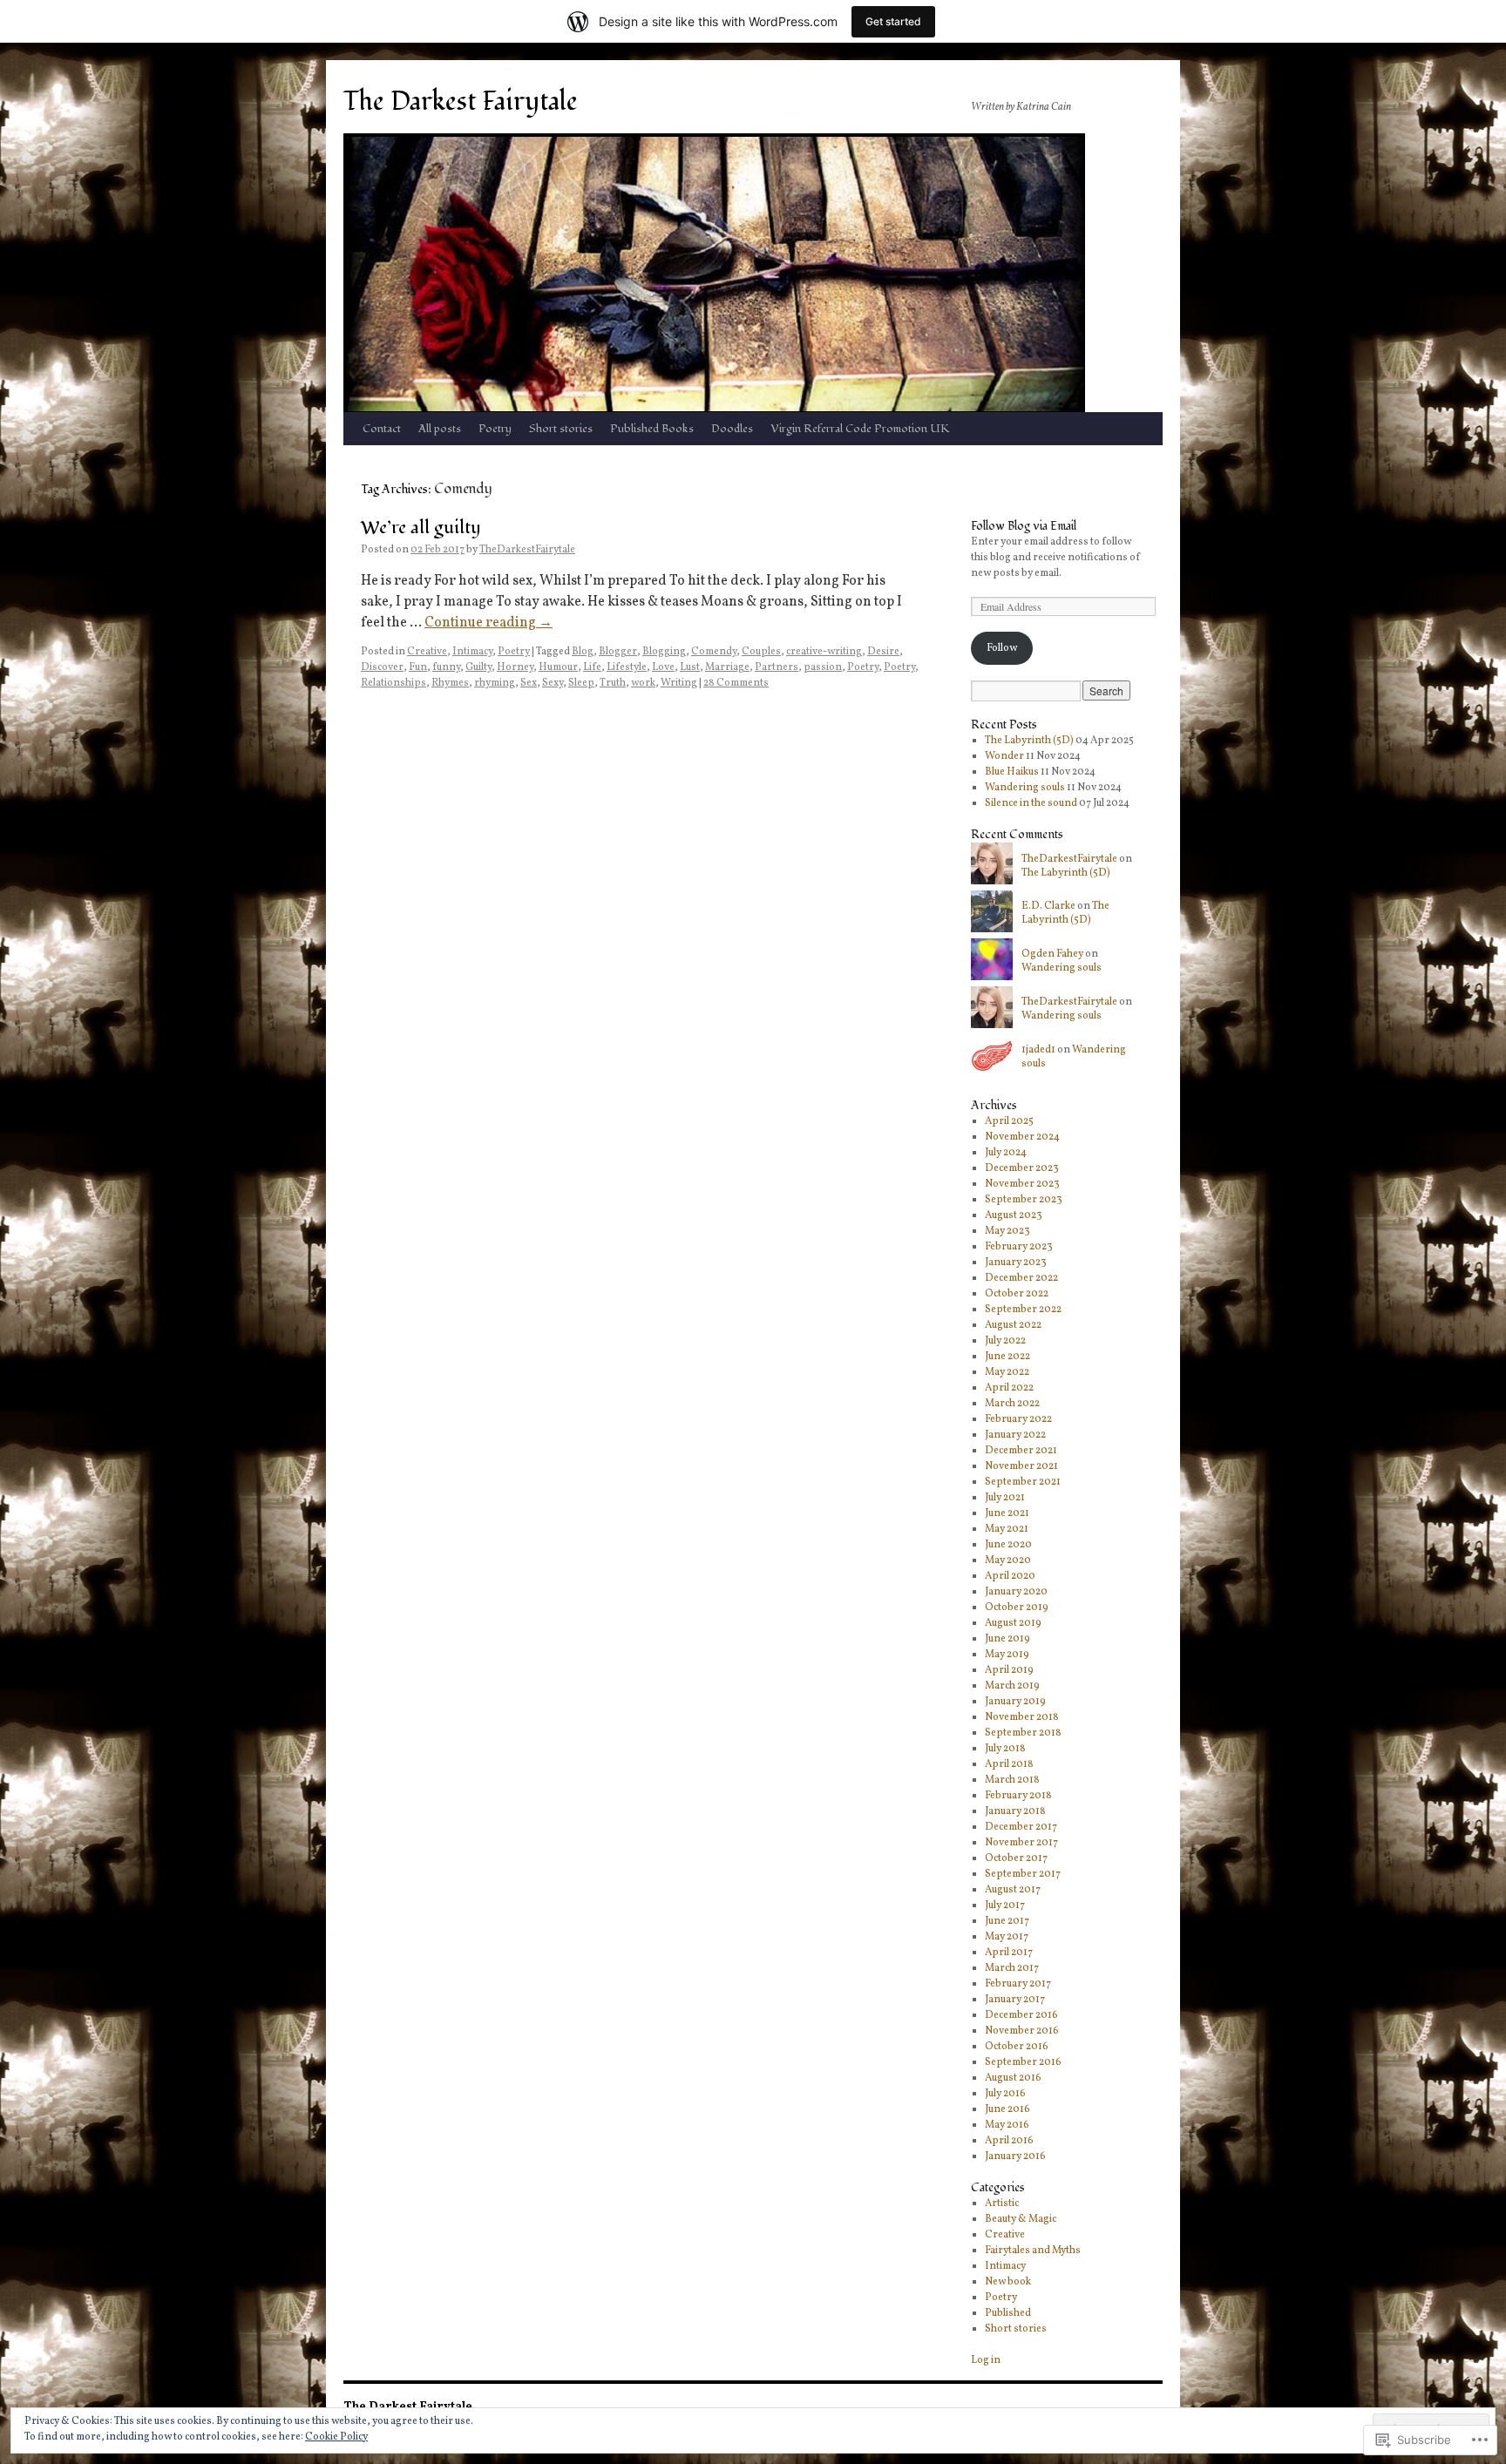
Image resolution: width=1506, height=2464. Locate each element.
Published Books (652, 429)
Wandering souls (1025, 788)
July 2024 (1006, 1153)
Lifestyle (627, 667)
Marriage (727, 667)
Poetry (495, 429)
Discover (382, 667)
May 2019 (1007, 1655)
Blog (583, 652)
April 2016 (1009, 2141)
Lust (690, 667)
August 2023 (1014, 1215)
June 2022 (1007, 1357)
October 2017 (1016, 1858)
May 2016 (1007, 2125)
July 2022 (1005, 1341)
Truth (613, 683)
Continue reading (488, 623)
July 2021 (1005, 1498)
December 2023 (1022, 1168)
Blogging (664, 652)
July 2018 (1005, 1749)
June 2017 (1007, 1921)
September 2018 (1023, 1733)
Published (1008, 2313)
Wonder (1004, 756)
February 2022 (1018, 1419)
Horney (515, 667)
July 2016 (1005, 2094)
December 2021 (1021, 1451)
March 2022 (1012, 1404)
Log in (986, 2360)
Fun (418, 667)
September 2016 (1023, 2062)
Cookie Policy (336, 2437)
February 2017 (1018, 1984)
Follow (1002, 648)
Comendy (714, 652)
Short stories (561, 429)
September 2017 (1023, 1874)
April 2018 (1009, 1764)
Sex (529, 683)
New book (1008, 2282)
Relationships (393, 683)
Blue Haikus (1012, 772)
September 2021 (1023, 1482)
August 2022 (1013, 1325)
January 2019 (1015, 1702)
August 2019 (1013, 1623)
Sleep (581, 683)
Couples (761, 652)
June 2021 (1007, 1513)
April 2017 (1009, 1953)
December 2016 (1021, 2015)
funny (446, 667)
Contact (382, 429)
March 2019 (1012, 1686)
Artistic (1002, 2203)
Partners (777, 667)
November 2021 (1021, 1466)
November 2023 (1022, 1184)
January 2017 (1015, 2000)
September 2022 (1023, 1310)
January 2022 (1015, 1435)
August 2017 (1013, 1890)
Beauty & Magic (1021, 2219)
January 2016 (1015, 2156)
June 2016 (1007, 2109)
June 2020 (1008, 1545)
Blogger (618, 652)
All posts (440, 429)
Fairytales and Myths (1033, 2251)
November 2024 (1022, 1137)
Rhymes (450, 683)
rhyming (495, 683)
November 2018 (1022, 1717)
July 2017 (1005, 1906)
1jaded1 (1038, 1050)
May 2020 (1008, 1560)
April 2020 (1010, 1576)
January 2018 (1015, 1811)
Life (592, 667)
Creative (427, 652)
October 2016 (1017, 2047)
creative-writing (824, 652)
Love (663, 667)
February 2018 (1018, 1796)
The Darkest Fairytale (461, 102)
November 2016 (1022, 2031)
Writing (679, 683)
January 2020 (1016, 1592)
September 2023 (1024, 1200)
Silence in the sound (1031, 803)
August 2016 (1013, 2078)
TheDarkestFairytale (527, 550)
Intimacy (472, 652)
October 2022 (1017, 1294)
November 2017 (1021, 1843)
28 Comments (736, 683)
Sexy (553, 683)
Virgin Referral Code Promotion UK (860, 429)
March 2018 (1012, 1780)
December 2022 (1021, 1278)
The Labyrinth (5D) (1029, 741)
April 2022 (1009, 1388)
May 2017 (1007, 1937)
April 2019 (1009, 1670)
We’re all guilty (421, 528)
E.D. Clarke (1048, 906)
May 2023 (1007, 1231)
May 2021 (1007, 1529)
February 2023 (1019, 1247)
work (643, 683)
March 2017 (1012, 1968)
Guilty (478, 667)
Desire (883, 652)
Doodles (732, 429)
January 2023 (1016, 1262)
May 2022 (1007, 1372)
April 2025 (1009, 1121)
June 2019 (1007, 1639)
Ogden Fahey (1052, 954)
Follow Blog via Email (1024, 526)
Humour (558, 667)
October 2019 (1017, 1608)
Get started (893, 21)
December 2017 (1021, 1827)
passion (823, 667)
